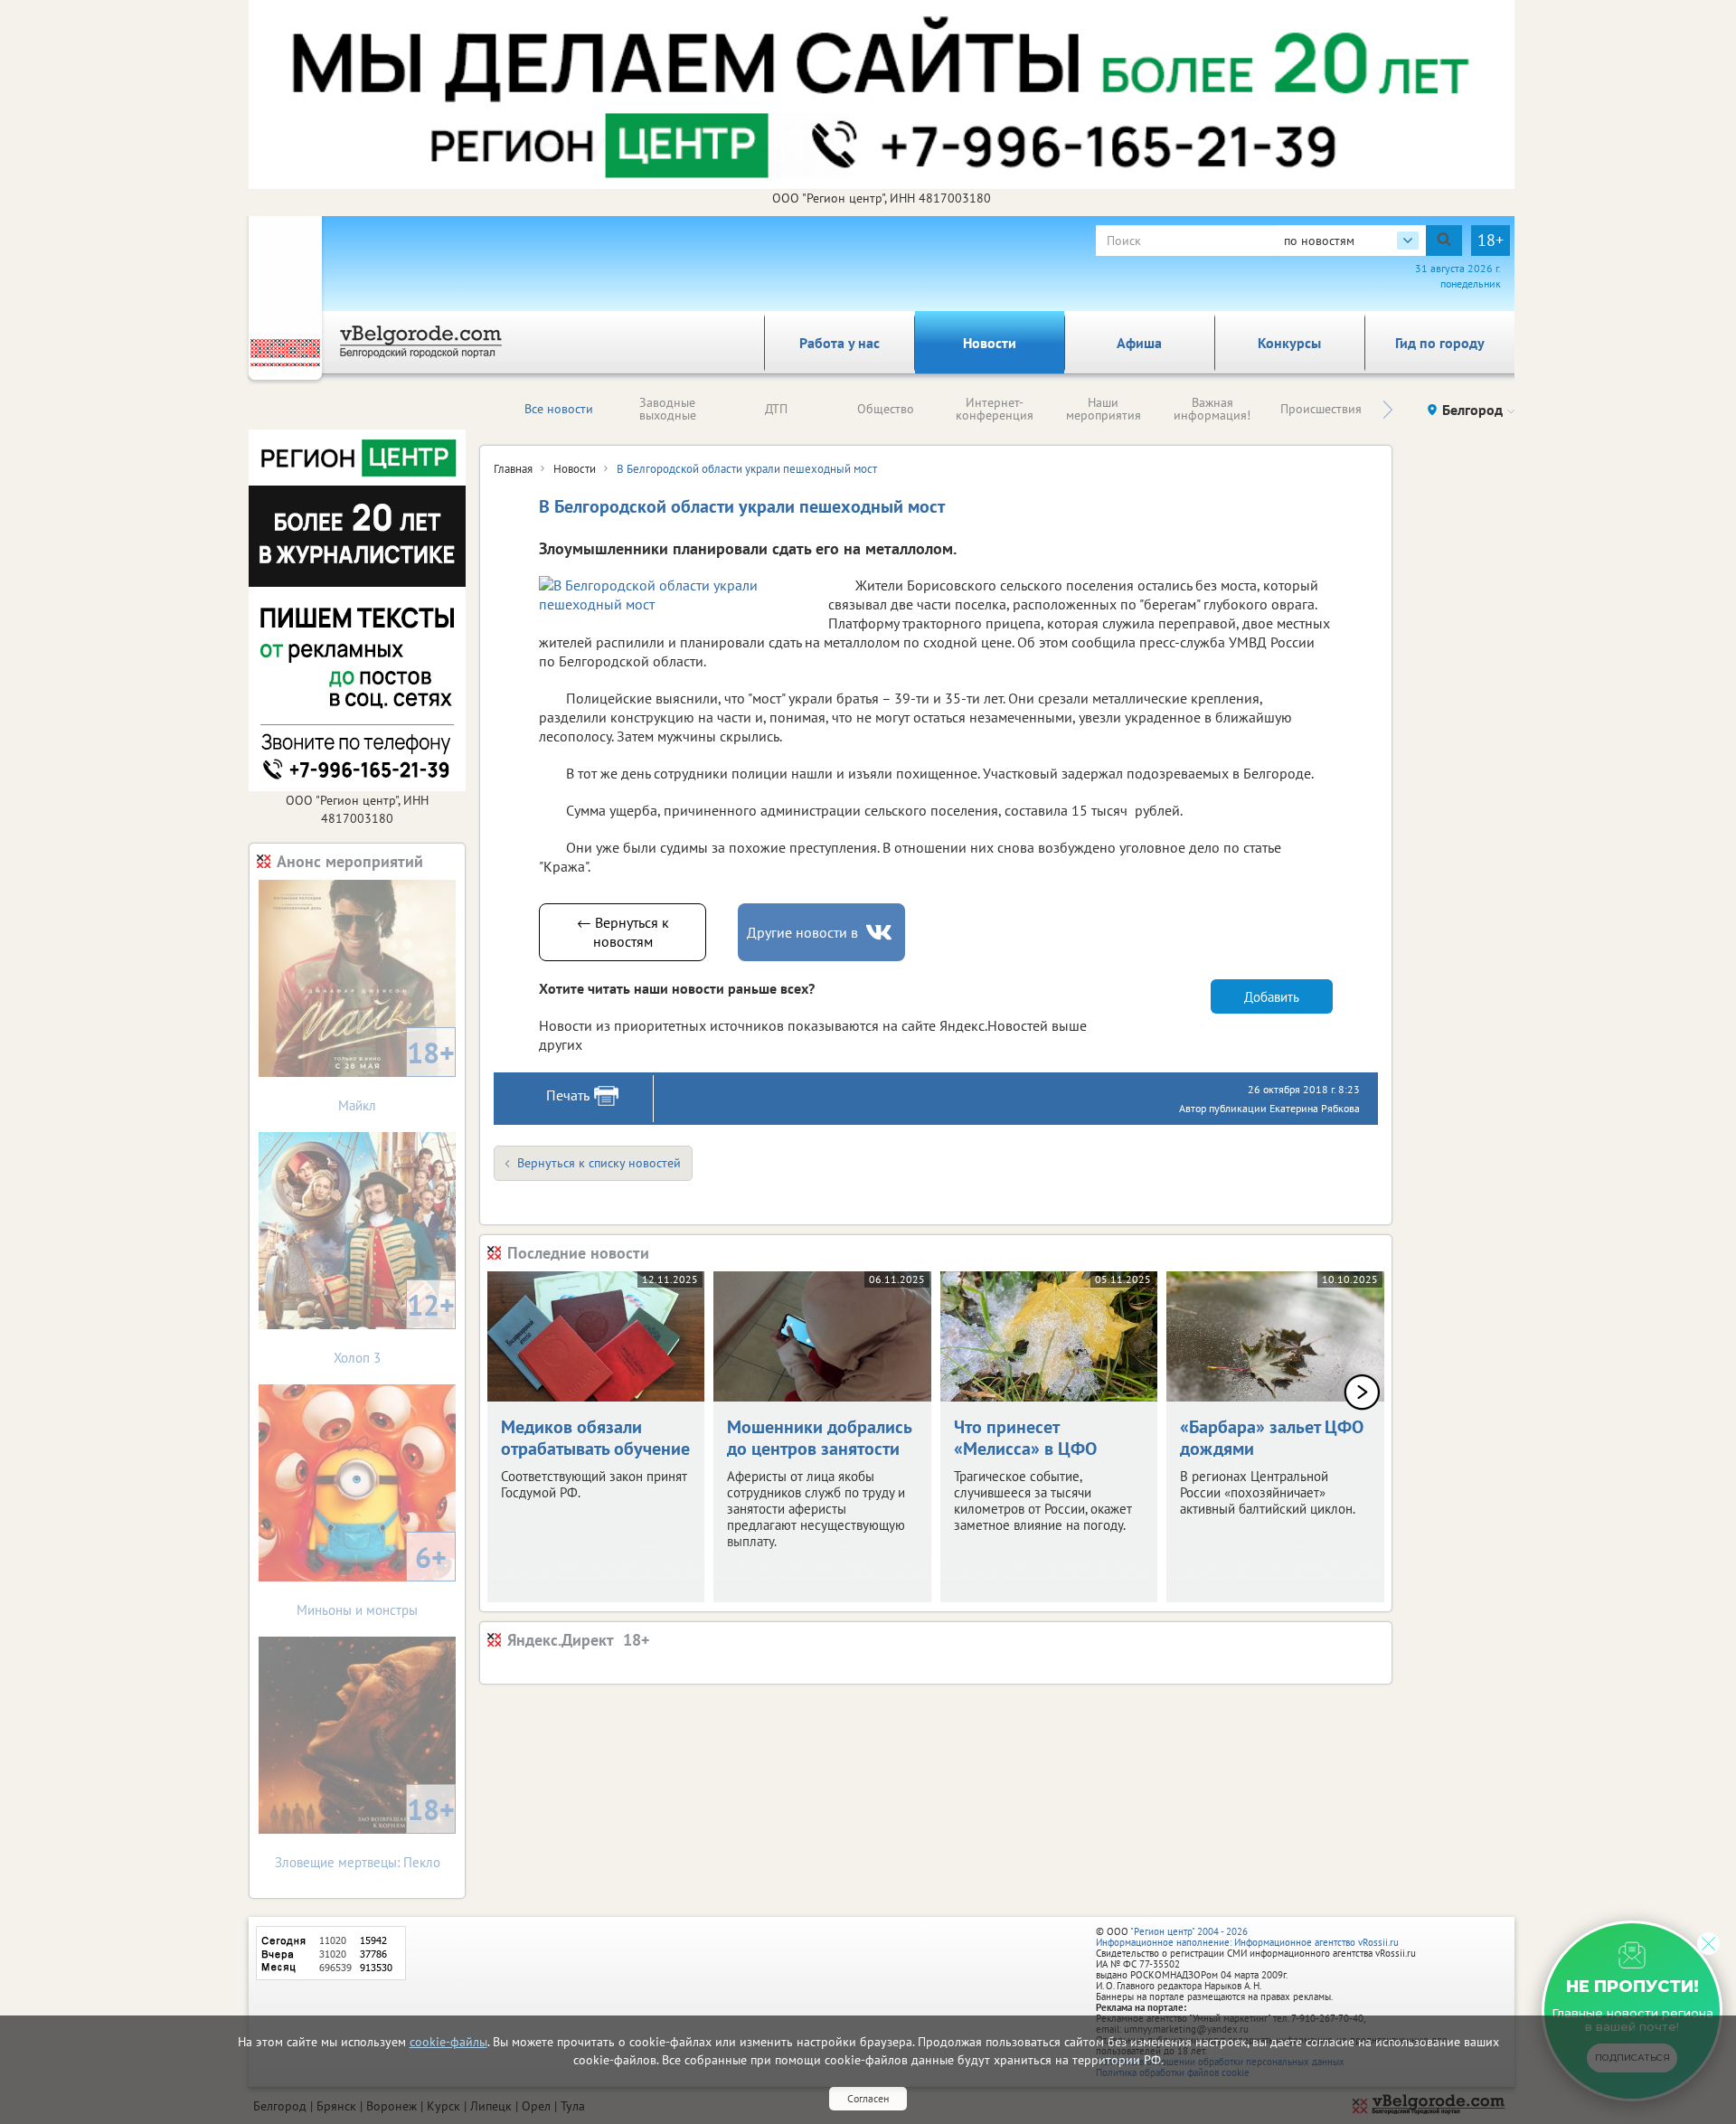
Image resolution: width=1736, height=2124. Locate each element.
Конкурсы (1289, 343)
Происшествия (1321, 409)
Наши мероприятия (1104, 409)
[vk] (881, 933)
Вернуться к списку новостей (599, 1163)
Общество (886, 409)
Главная (513, 469)
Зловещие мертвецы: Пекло (365, 1831)
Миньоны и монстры (372, 1578)
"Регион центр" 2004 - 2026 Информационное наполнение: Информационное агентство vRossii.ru (1247, 1937)
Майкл (396, 1074)
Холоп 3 (394, 1326)
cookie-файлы (448, 2042)
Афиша (1139, 343)
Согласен (868, 2098)
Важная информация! (1212, 409)
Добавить (1272, 997)
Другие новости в (802, 932)
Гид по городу (1440, 343)
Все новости (559, 409)
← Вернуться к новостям (623, 932)
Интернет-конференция (995, 409)
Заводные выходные (668, 409)
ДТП (776, 409)
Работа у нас (840, 343)
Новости (990, 343)
